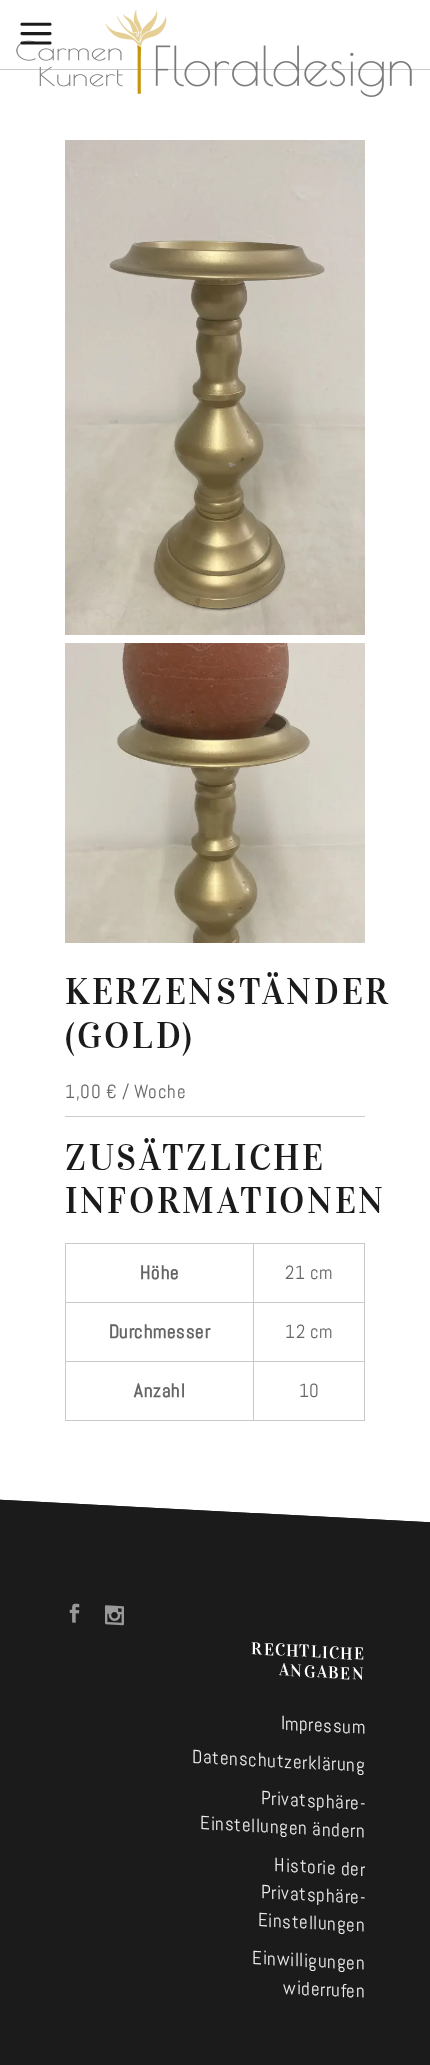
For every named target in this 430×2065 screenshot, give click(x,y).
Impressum (323, 1724)
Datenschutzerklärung (278, 1761)
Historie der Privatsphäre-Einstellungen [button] (312, 1895)
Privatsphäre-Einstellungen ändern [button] (282, 1814)
